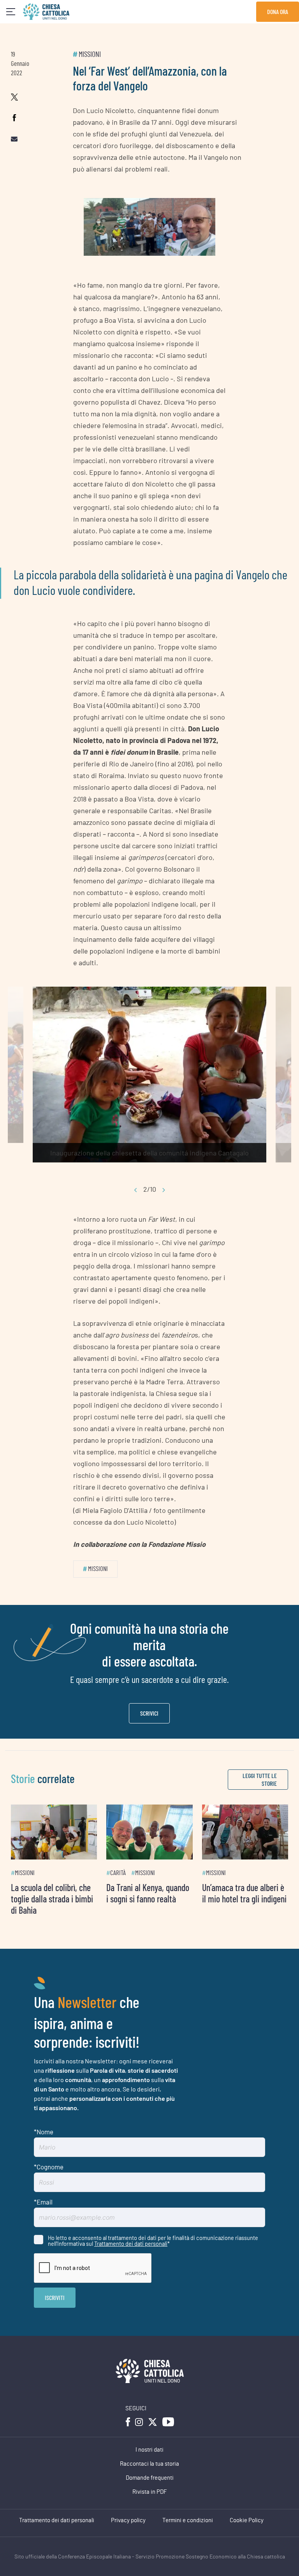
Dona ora (278, 11)
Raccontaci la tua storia (149, 2464)
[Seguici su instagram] (139, 2422)
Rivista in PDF (150, 2492)
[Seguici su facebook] (128, 2422)
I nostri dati (149, 2450)
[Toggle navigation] (11, 12)
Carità (118, 1873)
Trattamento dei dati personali (131, 2243)
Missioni (90, 55)
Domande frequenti (150, 2478)
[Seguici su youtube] (168, 2422)
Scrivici (149, 1713)
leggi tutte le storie (260, 1779)
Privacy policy (128, 2520)
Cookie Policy (247, 2520)
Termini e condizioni (188, 2520)
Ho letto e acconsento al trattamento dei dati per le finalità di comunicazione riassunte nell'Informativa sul (153, 2241)
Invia (55, 2298)
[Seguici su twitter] (153, 2422)
